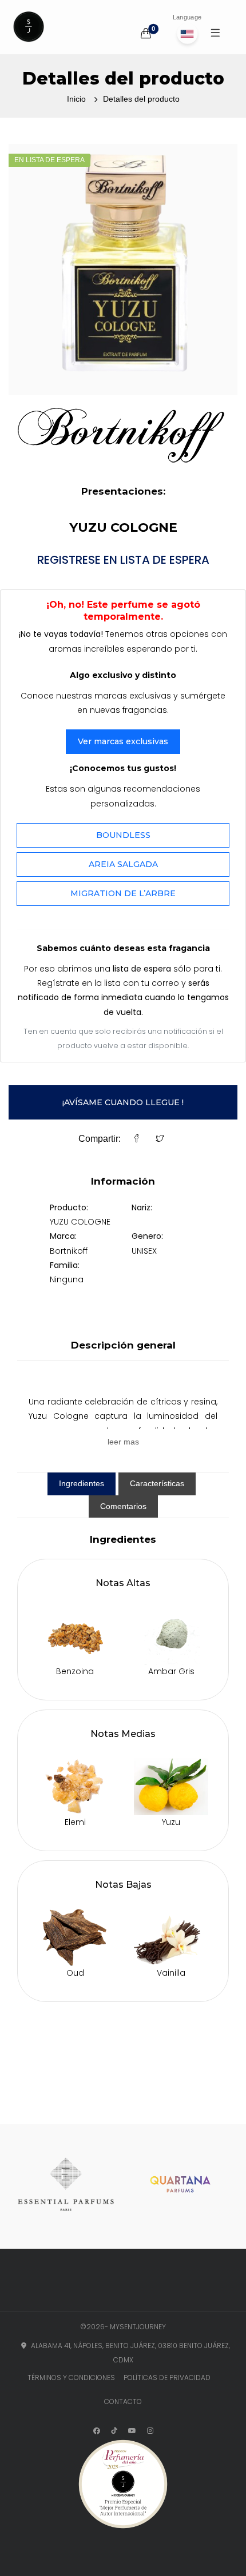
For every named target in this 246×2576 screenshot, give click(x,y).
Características (157, 1483)
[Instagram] (150, 2431)
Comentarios (123, 1506)
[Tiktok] (114, 2431)
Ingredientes (82, 1483)
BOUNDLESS (123, 835)
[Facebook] (137, 1139)
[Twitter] (160, 1139)
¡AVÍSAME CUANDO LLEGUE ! (123, 1102)
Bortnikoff (69, 1251)
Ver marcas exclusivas (123, 741)
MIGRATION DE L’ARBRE (123, 893)
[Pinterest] (132, 2431)
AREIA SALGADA (123, 864)
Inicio (76, 99)
